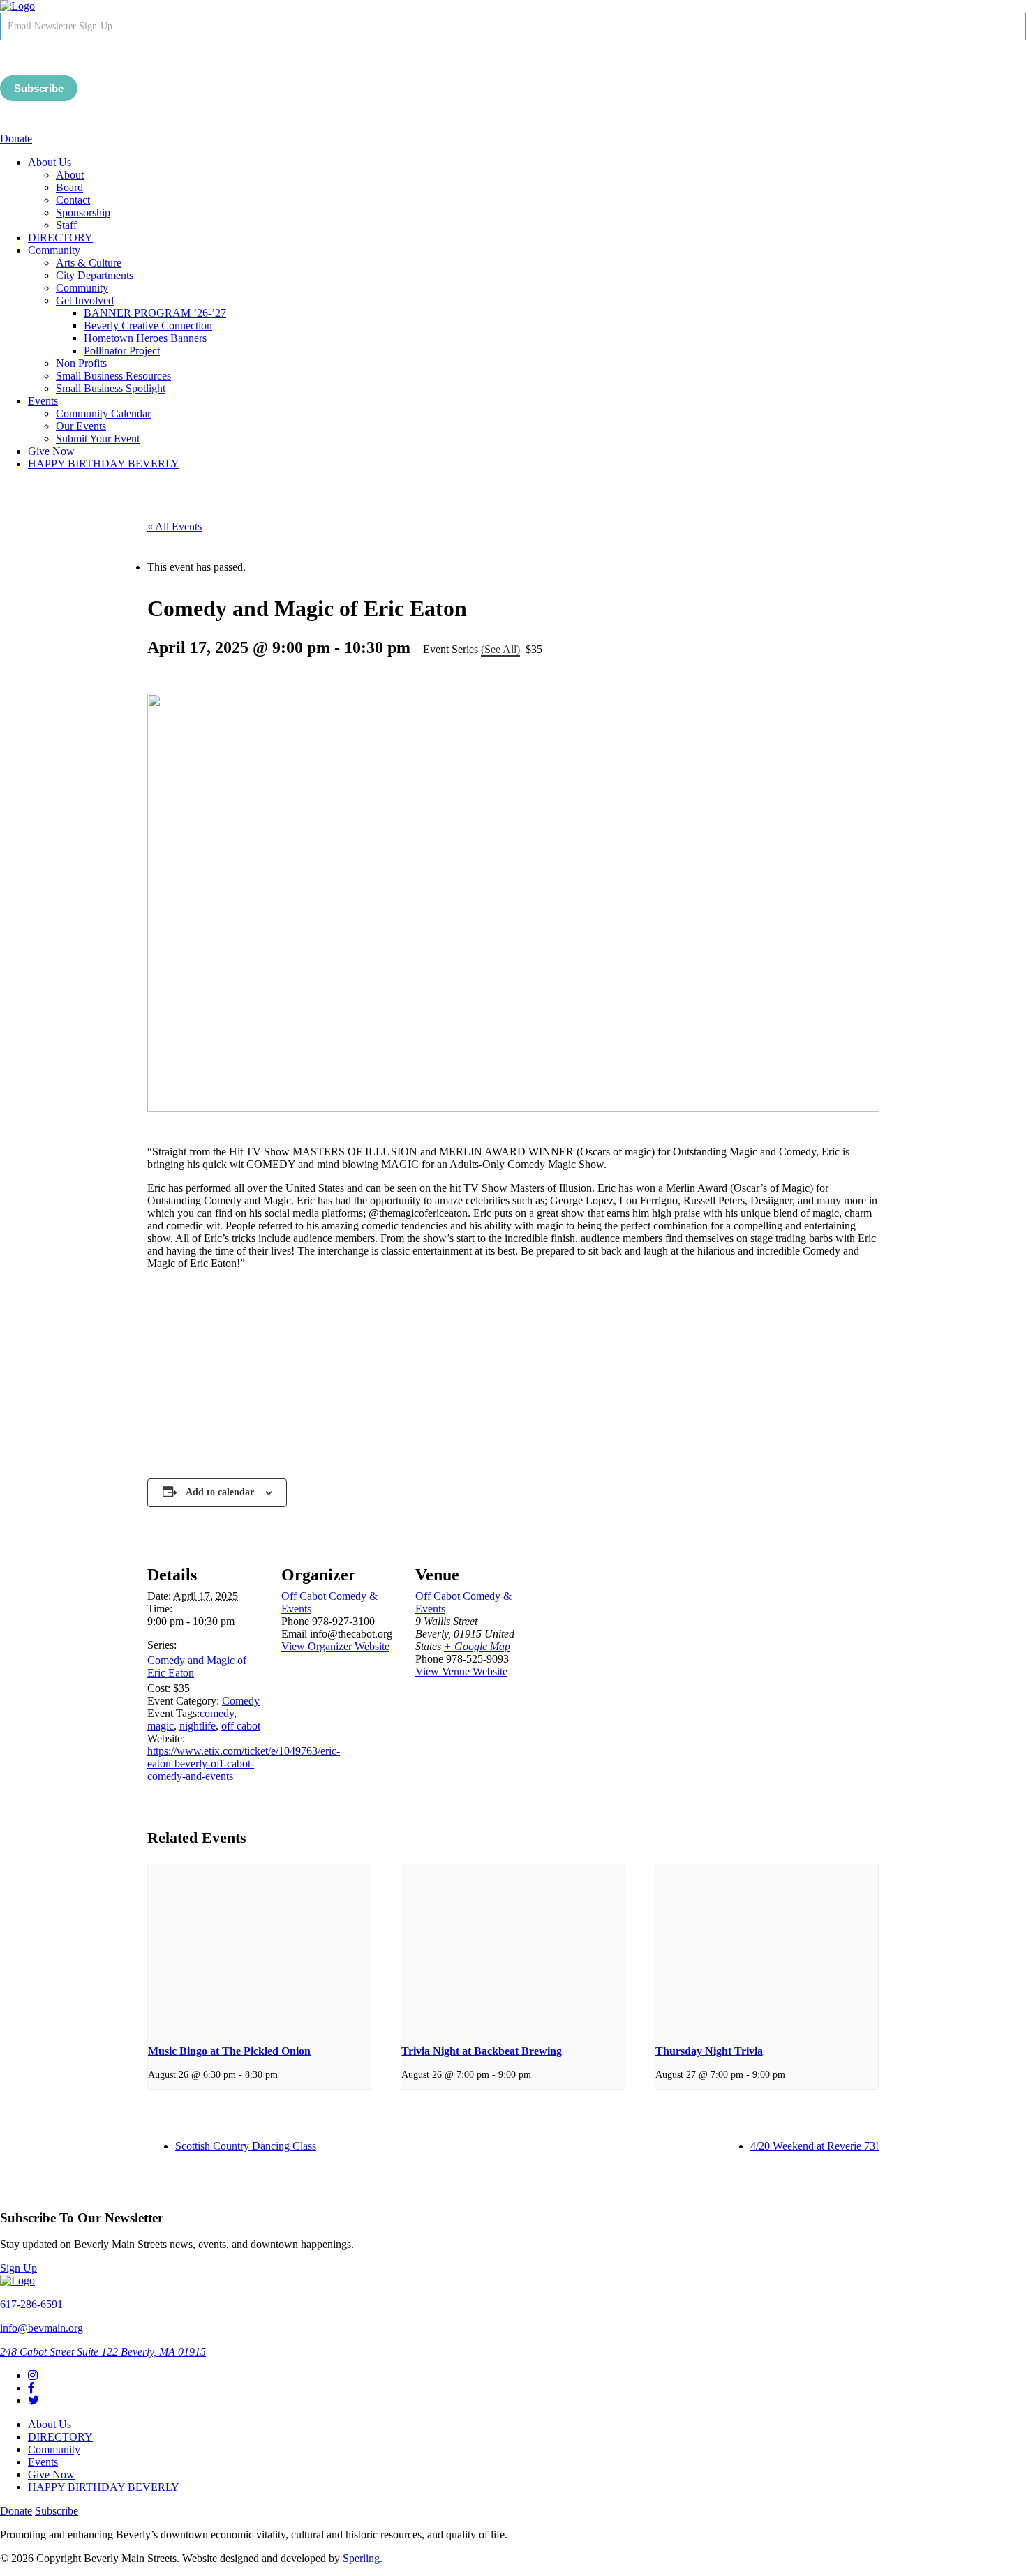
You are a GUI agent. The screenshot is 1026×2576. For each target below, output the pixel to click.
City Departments (95, 275)
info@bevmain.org (42, 2328)
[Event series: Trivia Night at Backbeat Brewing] (536, 2074)
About (70, 175)
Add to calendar (220, 1492)
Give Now (51, 451)
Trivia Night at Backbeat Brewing (482, 2051)
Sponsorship (83, 212)
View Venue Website (461, 1671)
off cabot (241, 1726)
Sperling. (363, 2558)
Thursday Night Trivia (709, 2051)
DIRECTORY (60, 238)
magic (161, 1726)
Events (43, 401)
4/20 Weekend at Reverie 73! (815, 2146)
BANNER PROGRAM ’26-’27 (155, 313)
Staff (66, 225)
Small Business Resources (113, 376)
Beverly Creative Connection (148, 325)
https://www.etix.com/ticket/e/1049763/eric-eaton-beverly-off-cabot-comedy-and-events (244, 1763)
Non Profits (81, 363)
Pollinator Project (122, 351)
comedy (217, 1713)
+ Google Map (477, 1646)
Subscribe (39, 88)
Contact (73, 200)
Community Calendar (103, 413)
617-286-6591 (31, 2304)
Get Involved (85, 300)
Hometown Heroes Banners (145, 338)
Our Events (81, 426)
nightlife (198, 1726)
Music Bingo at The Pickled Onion (229, 2051)
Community (54, 250)
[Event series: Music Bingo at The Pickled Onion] (283, 2074)
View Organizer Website (335, 1646)
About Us (50, 162)
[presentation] (259, 1948)
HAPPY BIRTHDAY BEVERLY (104, 464)
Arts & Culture (89, 263)
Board (69, 187)
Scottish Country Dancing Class (246, 2146)
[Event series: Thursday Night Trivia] (790, 2074)
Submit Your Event (98, 439)
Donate (16, 138)
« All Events (174, 526)
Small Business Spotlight (111, 388)
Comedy (241, 1701)
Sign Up (18, 2268)
